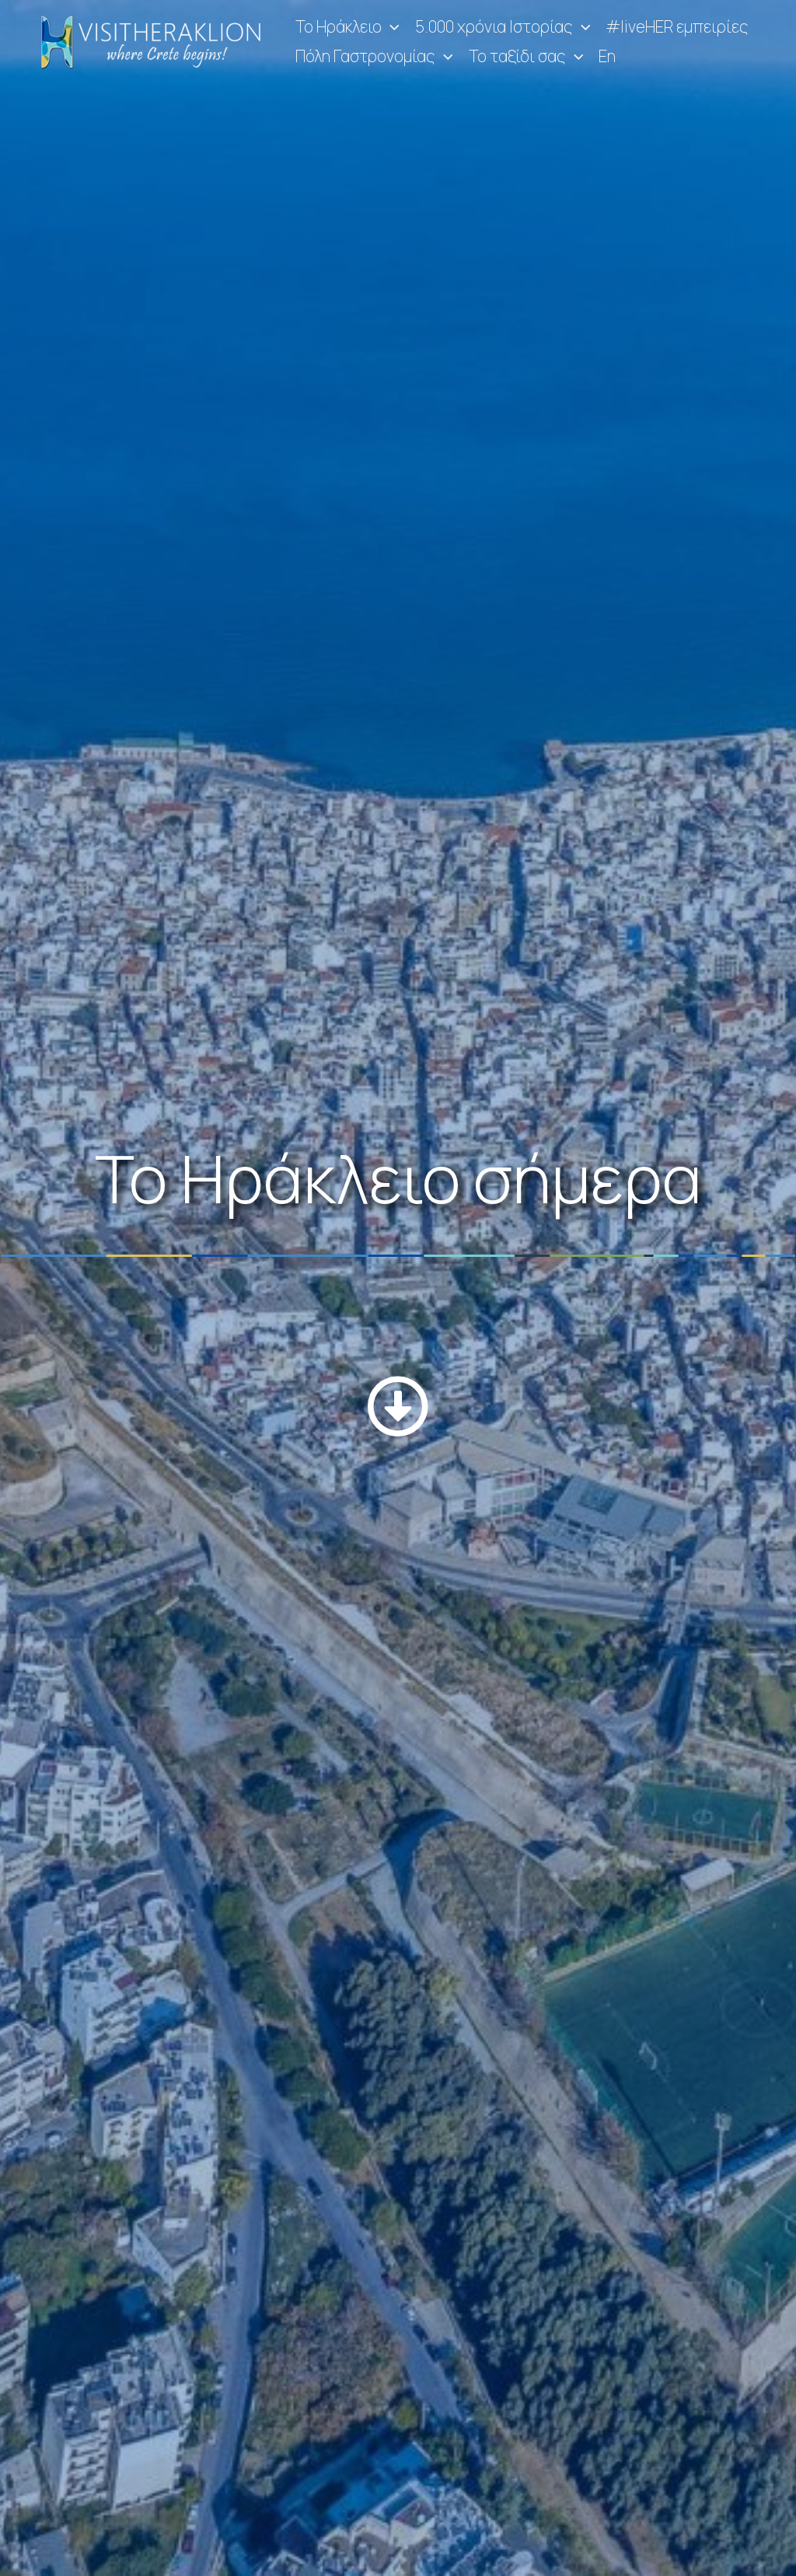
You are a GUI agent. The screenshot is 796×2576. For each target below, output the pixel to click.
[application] (391, 27)
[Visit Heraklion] (155, 40)
